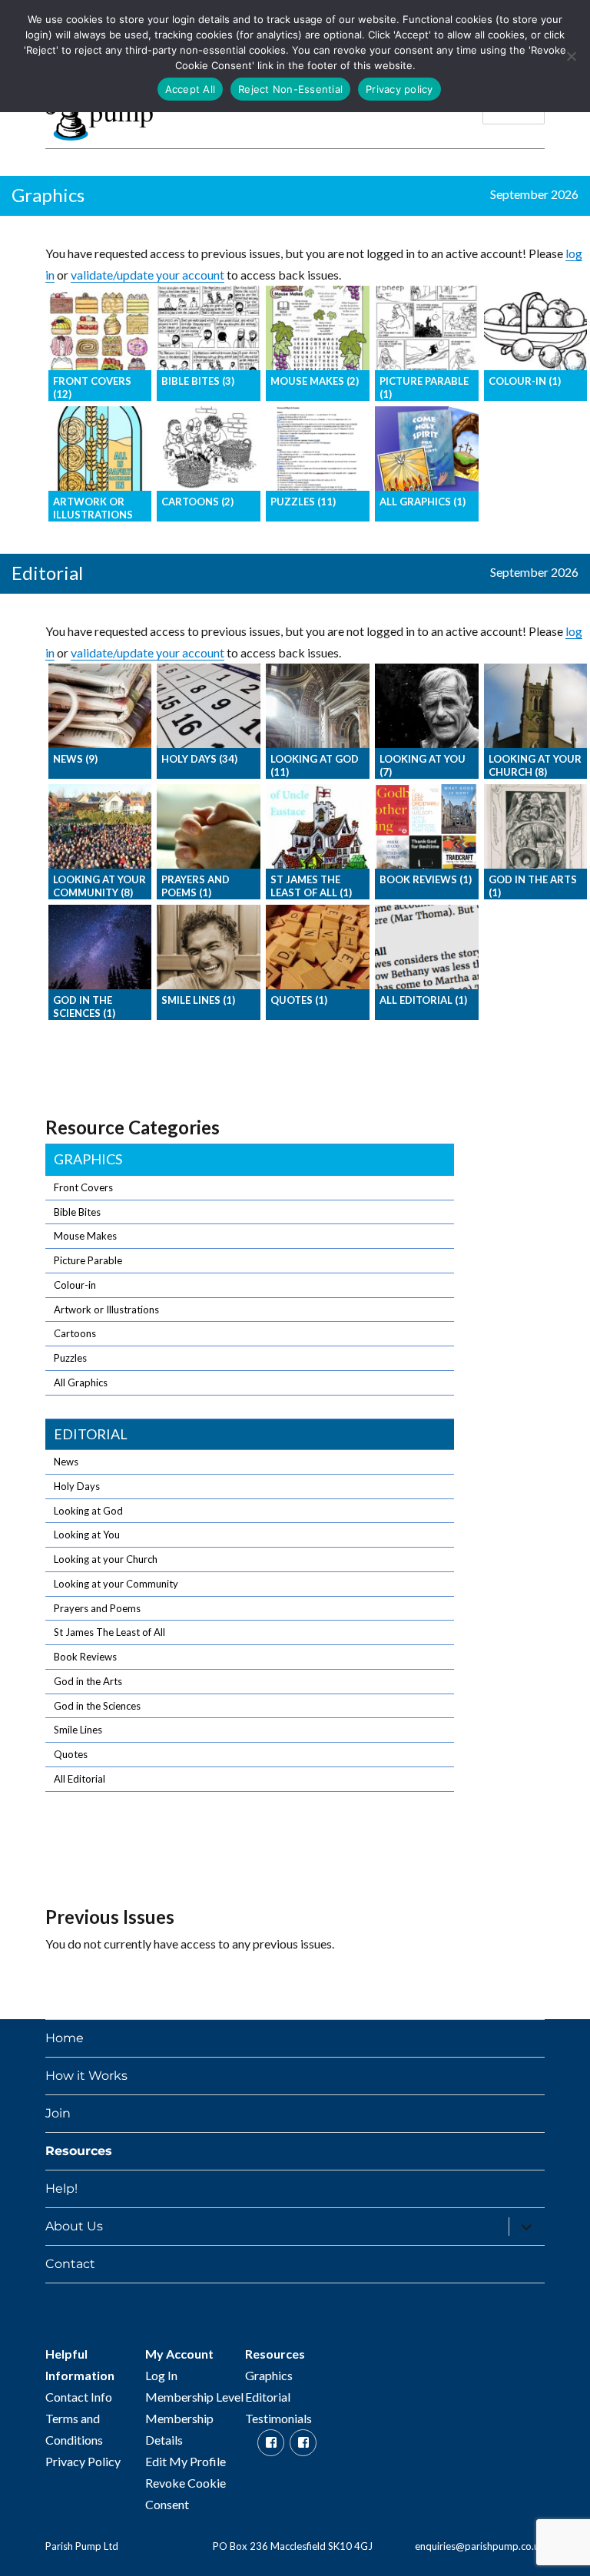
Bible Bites (77, 1212)
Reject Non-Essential (290, 89)
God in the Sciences (97, 1706)
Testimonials (278, 2418)
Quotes (71, 1754)
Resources (79, 2151)
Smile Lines (78, 1730)
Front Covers (83, 1187)
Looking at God (88, 1511)
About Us (74, 2226)
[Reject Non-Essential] (571, 56)
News (66, 1462)
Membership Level (194, 2397)
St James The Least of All (109, 1632)
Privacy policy (399, 89)
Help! (61, 2189)
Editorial (91, 1434)
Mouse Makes (85, 1236)
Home (65, 2038)
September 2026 (534, 194)
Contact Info (79, 2397)
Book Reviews (85, 1657)
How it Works (86, 2076)
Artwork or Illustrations (106, 1310)
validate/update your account (147, 275)
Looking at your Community (116, 1584)
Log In (161, 2375)
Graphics (88, 1159)
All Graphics (81, 1382)
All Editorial (80, 1779)
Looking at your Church (106, 1559)
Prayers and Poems (97, 1608)
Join (58, 2113)
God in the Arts (88, 1681)
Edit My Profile (186, 2461)
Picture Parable (88, 1260)
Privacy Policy (83, 2461)
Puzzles (70, 1358)
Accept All (191, 89)
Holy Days (77, 1486)
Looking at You (87, 1535)
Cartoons (75, 1333)
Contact (70, 2264)
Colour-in (75, 1285)
